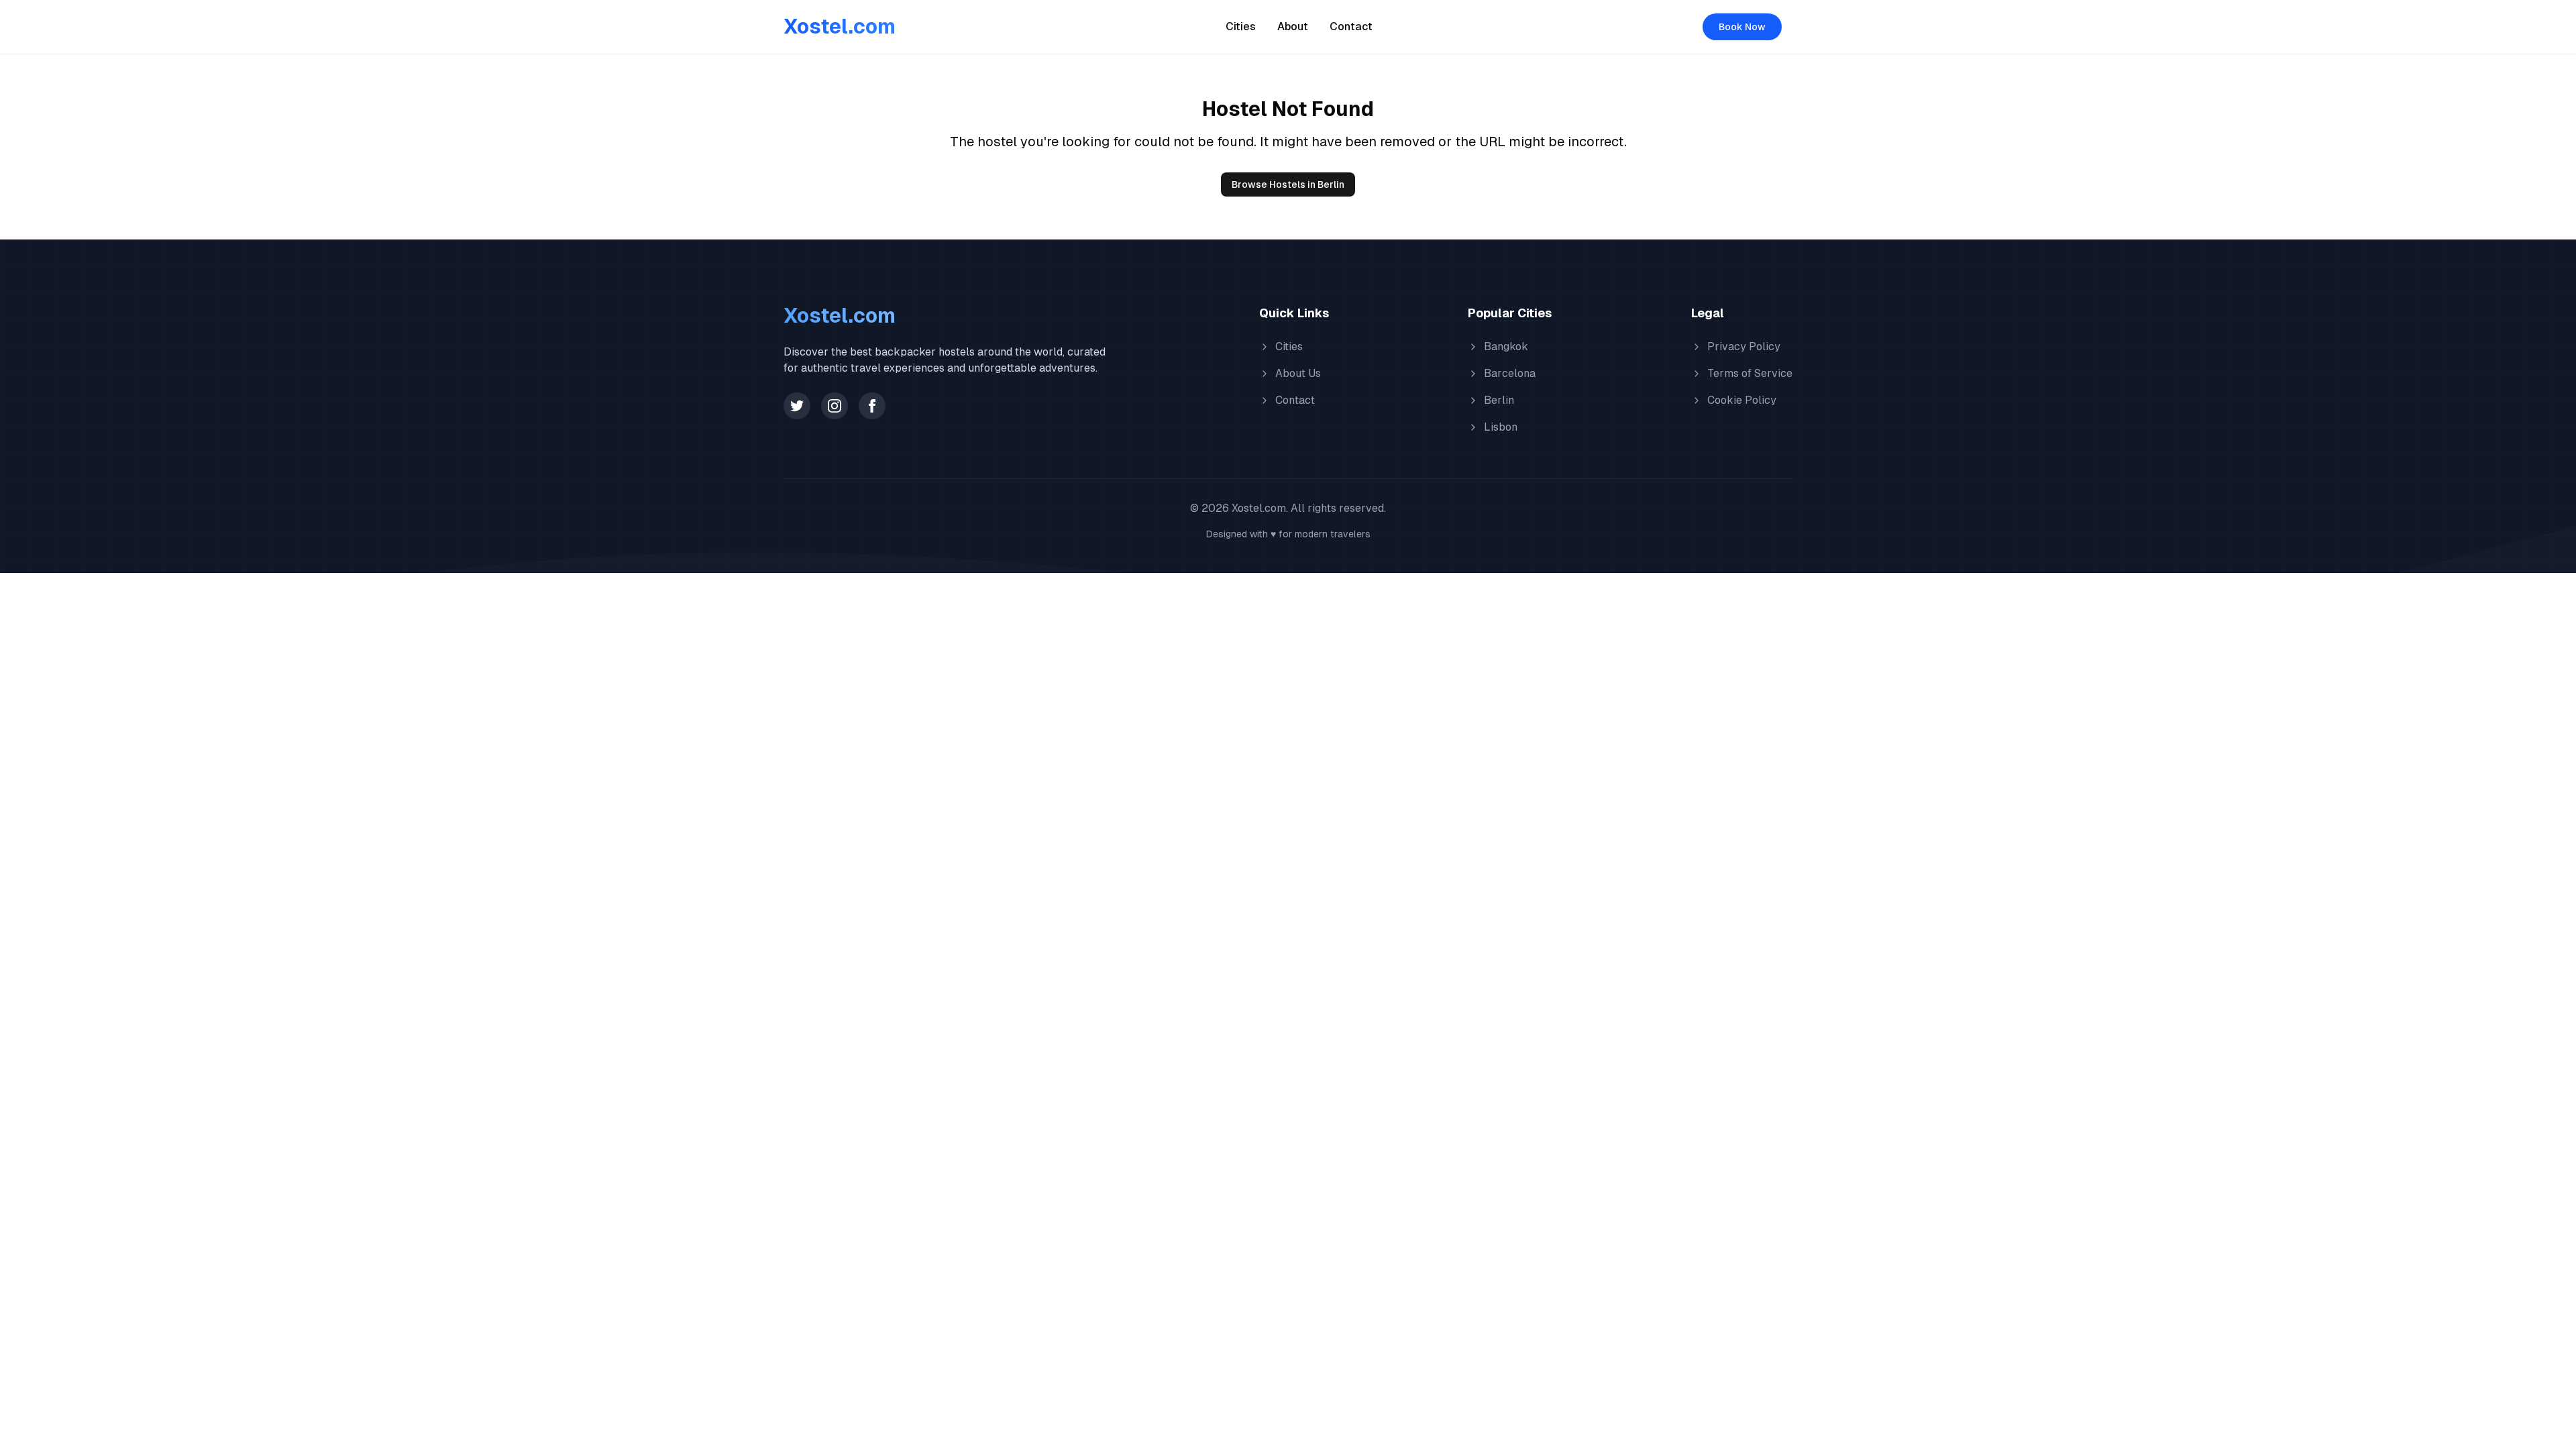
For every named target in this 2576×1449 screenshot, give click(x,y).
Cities (1241, 26)
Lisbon (1501, 427)
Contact (1351, 26)
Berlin (1499, 400)
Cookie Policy (1742, 400)
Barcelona (1510, 373)
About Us (1298, 373)
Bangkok (1506, 346)
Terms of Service (1750, 373)
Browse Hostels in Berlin (1288, 184)
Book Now (1742, 27)
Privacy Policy (1744, 346)
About (1293, 26)
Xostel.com (840, 26)
